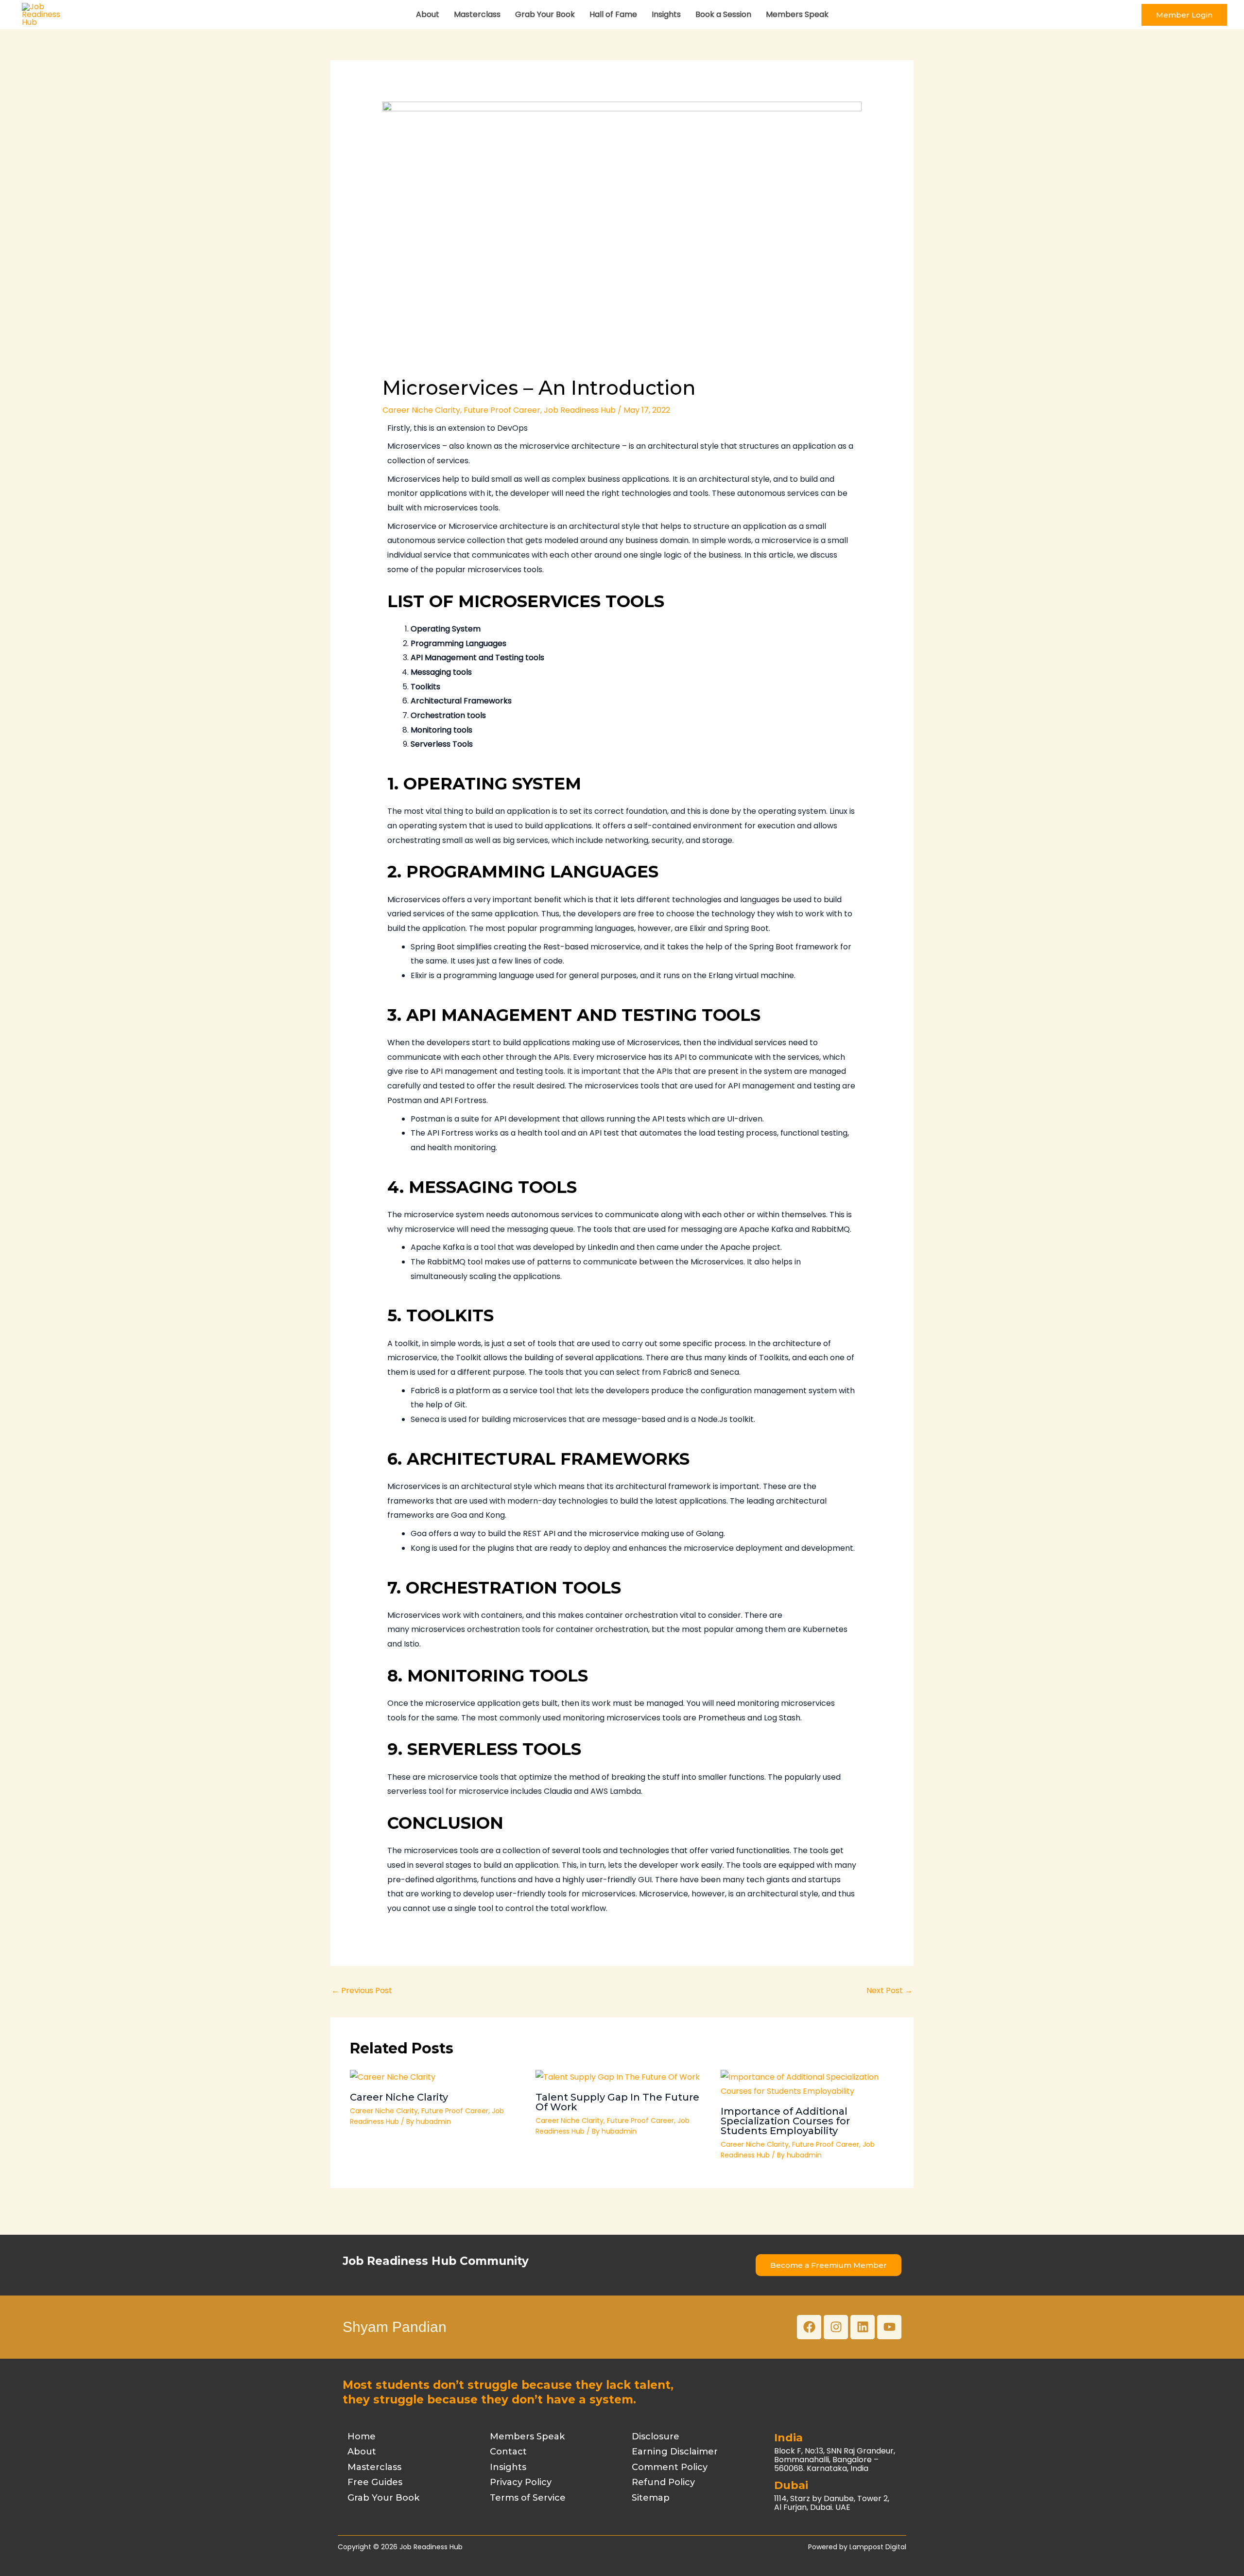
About (428, 14)
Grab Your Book (545, 14)
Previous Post (362, 1990)
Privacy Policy (521, 2482)
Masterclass (477, 14)
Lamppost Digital (878, 2547)
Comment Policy (670, 2467)
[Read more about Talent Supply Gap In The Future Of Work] (618, 2077)
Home (362, 2436)
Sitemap (651, 2498)
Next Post (890, 1990)
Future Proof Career (502, 410)
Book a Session (723, 14)
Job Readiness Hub (580, 410)
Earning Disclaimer (675, 2452)
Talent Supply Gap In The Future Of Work (617, 2102)
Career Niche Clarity (421, 410)
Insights (666, 14)
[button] (1184, 15)
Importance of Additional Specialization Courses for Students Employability (785, 2121)
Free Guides (375, 2482)
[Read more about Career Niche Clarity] (393, 2077)
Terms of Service (528, 2498)
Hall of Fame (613, 14)
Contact (508, 2452)
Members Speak (797, 14)
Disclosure (656, 2436)
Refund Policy (663, 2482)
